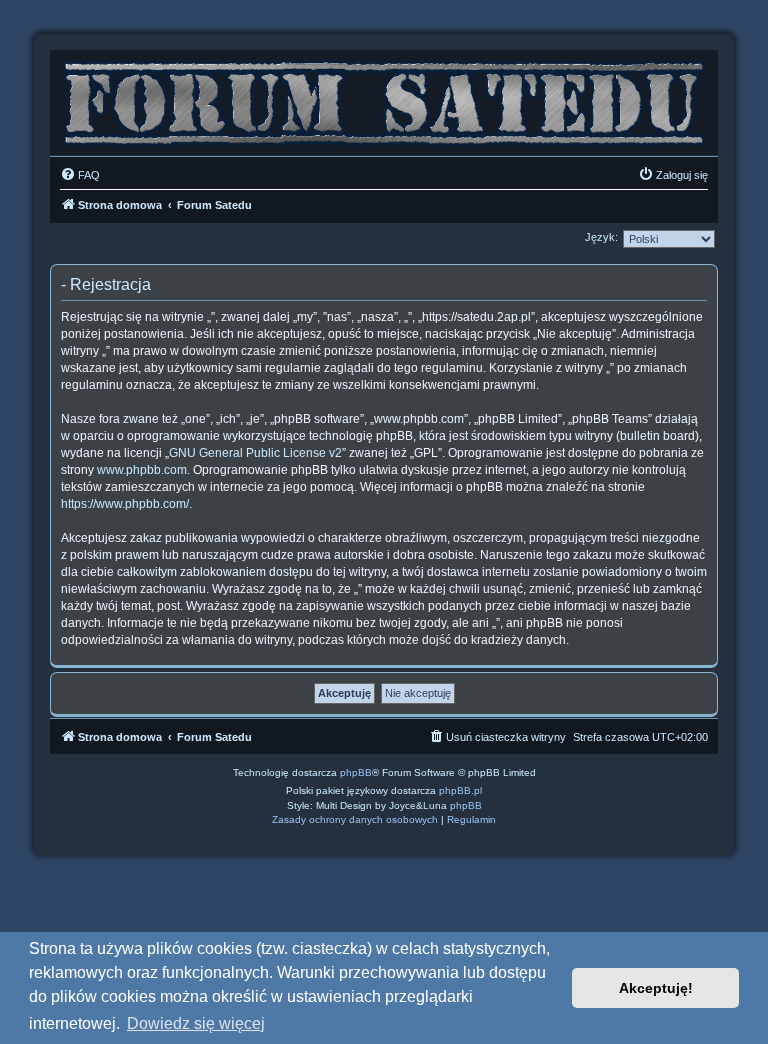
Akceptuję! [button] (656, 988)
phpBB (356, 772)
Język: (601, 237)
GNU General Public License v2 (255, 453)
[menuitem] (80, 175)
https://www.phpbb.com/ (125, 504)
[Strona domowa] (384, 98)
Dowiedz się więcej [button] (196, 1023)
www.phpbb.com (142, 470)
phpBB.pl (460, 790)
